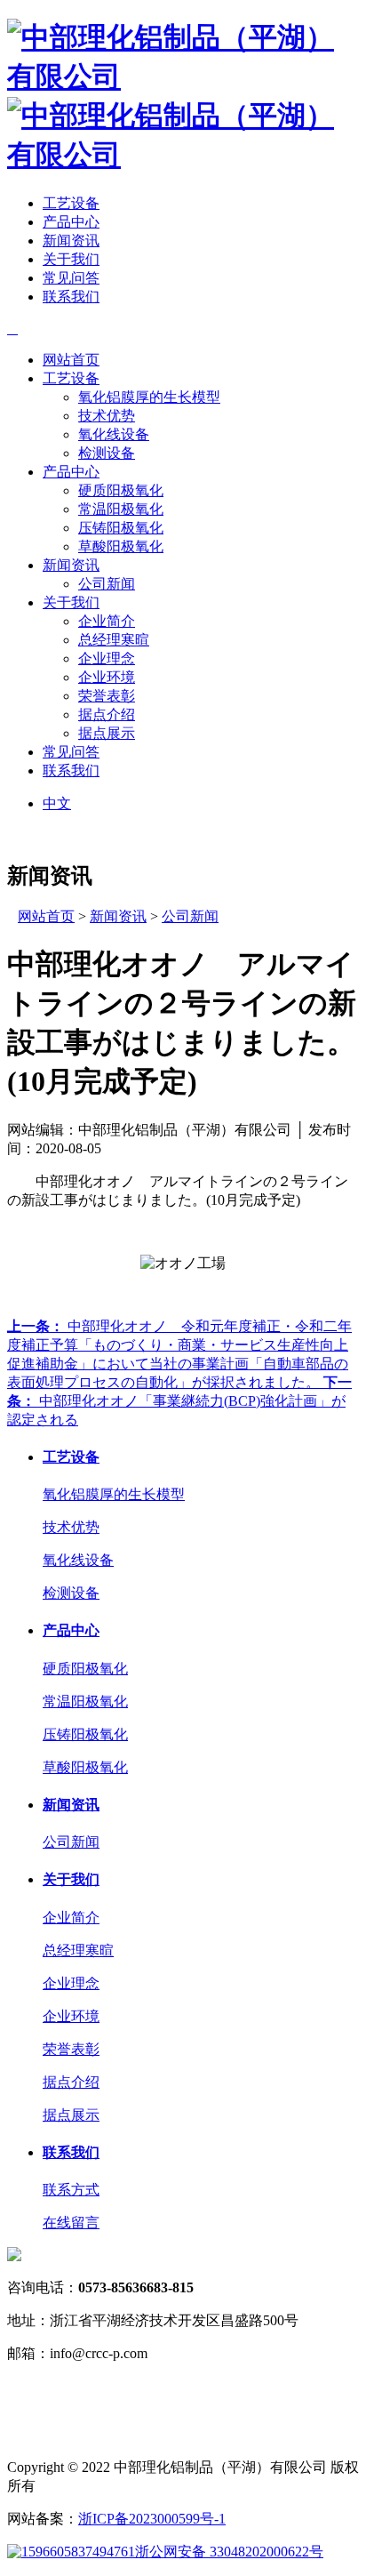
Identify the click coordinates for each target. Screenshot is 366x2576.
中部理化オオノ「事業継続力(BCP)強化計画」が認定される (179, 1401)
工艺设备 (71, 203)
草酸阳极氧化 (121, 546)
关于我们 (71, 259)
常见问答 (71, 278)
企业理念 (107, 658)
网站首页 (71, 360)
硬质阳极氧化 (121, 490)
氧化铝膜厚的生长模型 (149, 397)
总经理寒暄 (114, 640)
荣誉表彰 (107, 696)
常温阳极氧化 (121, 509)
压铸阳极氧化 (121, 528)
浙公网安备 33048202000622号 (229, 2552)
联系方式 (71, 2190)
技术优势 (107, 416)
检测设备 (107, 453)
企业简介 (107, 621)
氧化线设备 (114, 434)
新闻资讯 (71, 241)
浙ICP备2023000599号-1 (152, 2519)
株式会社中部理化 (114, 2425)
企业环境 (107, 677)
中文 (57, 803)
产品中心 (71, 222)
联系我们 (71, 297)
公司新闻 (107, 584)
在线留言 (71, 2223)
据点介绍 (107, 714)
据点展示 (107, 733)
